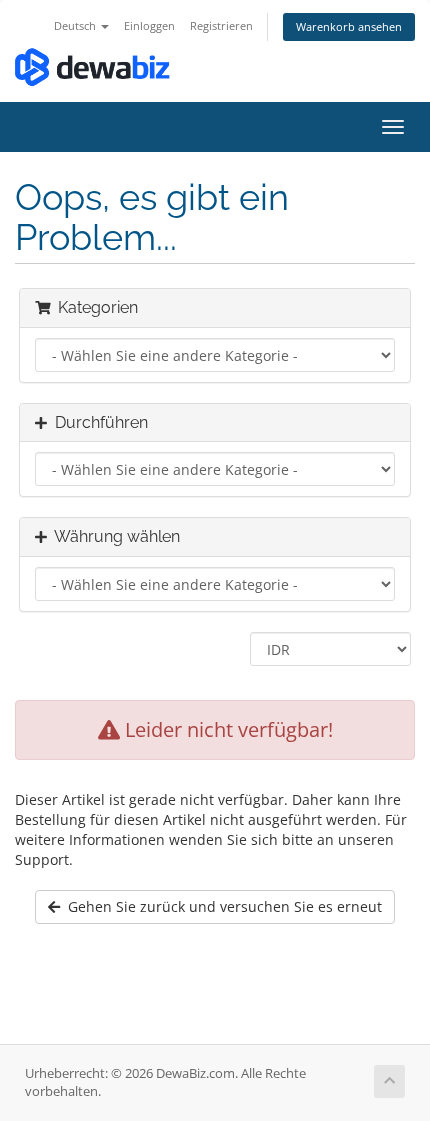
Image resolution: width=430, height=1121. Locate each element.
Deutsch (76, 25)
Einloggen (149, 25)
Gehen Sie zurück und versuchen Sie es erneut (221, 906)
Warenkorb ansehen (349, 26)
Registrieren (221, 25)
